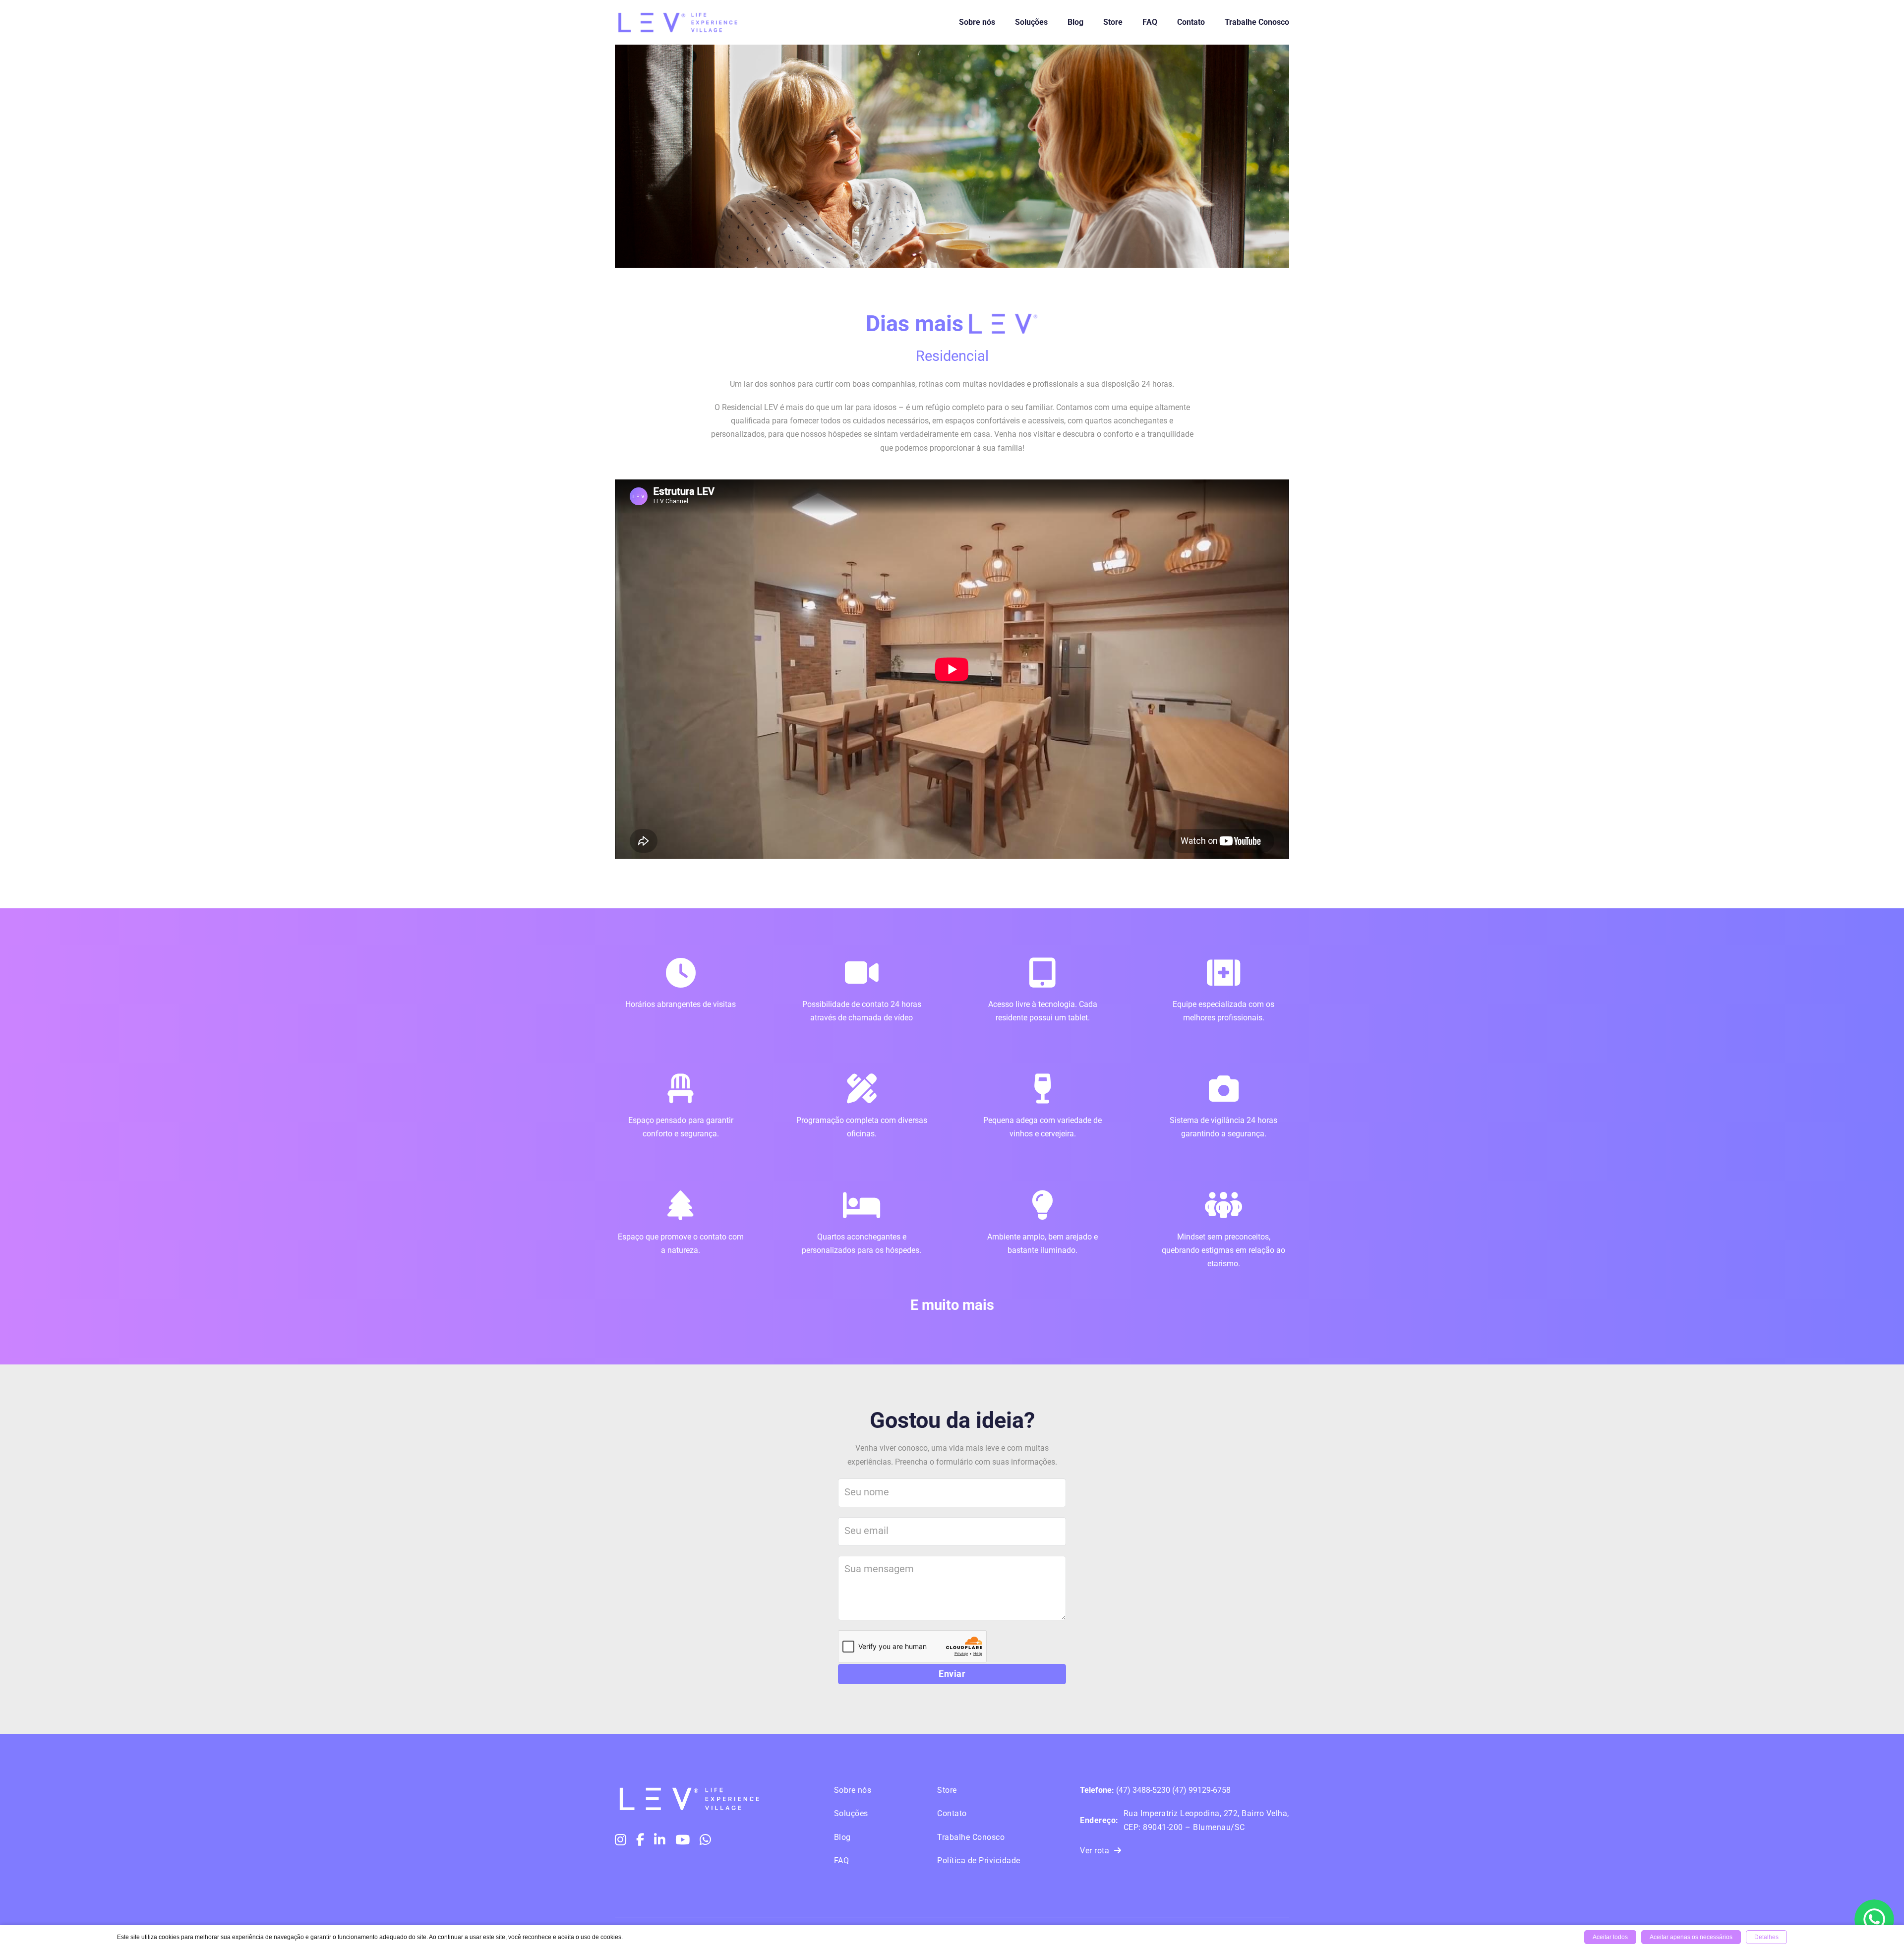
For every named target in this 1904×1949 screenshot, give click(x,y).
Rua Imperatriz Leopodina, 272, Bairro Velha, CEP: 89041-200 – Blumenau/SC (1185, 1820)
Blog (1075, 22)
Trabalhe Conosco (1257, 22)
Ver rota (1095, 1851)
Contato (1191, 22)
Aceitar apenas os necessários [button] (1691, 1937)
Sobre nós (977, 22)
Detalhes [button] (1766, 1937)
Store (1113, 22)
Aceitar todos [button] (1610, 1937)
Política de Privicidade (979, 1860)
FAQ (1150, 22)
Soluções (1031, 22)
